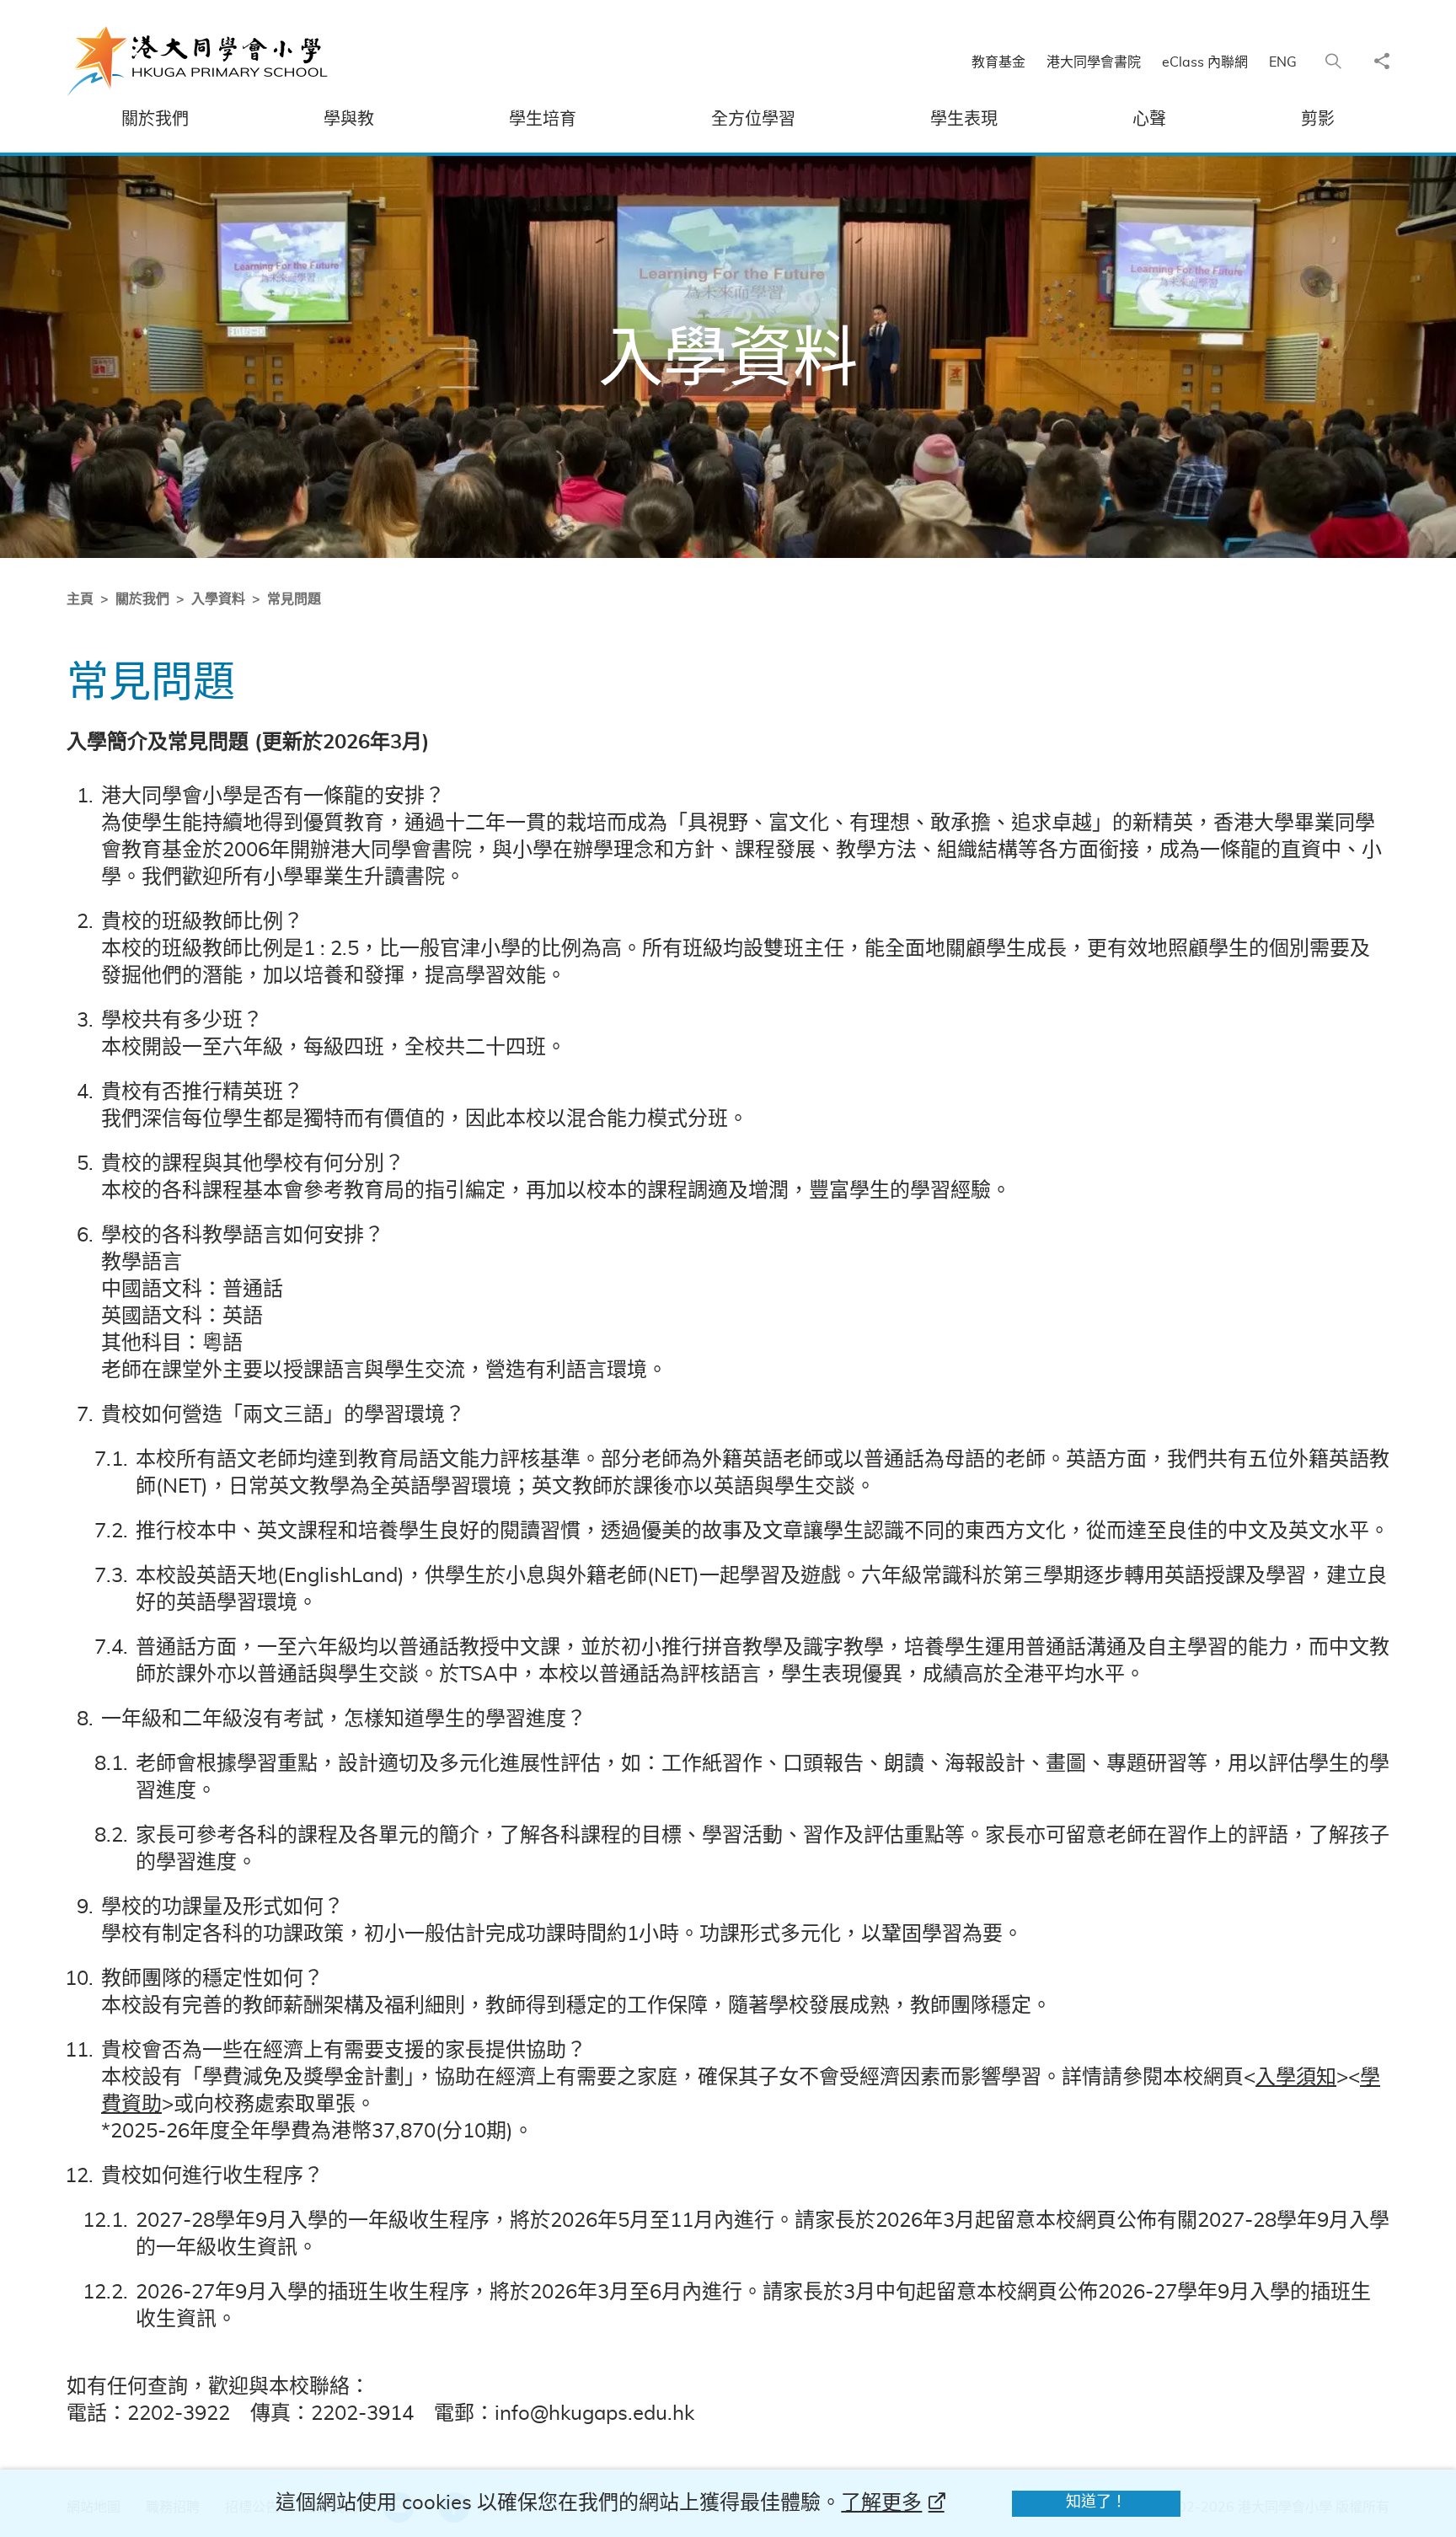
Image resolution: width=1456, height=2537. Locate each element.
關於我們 (142, 599)
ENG (1283, 62)
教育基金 (998, 62)
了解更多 (881, 2503)
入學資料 (218, 599)
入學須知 (1296, 2078)
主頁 (80, 599)
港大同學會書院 (1094, 62)
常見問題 (294, 599)
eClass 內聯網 (1205, 62)
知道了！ (1096, 2502)
